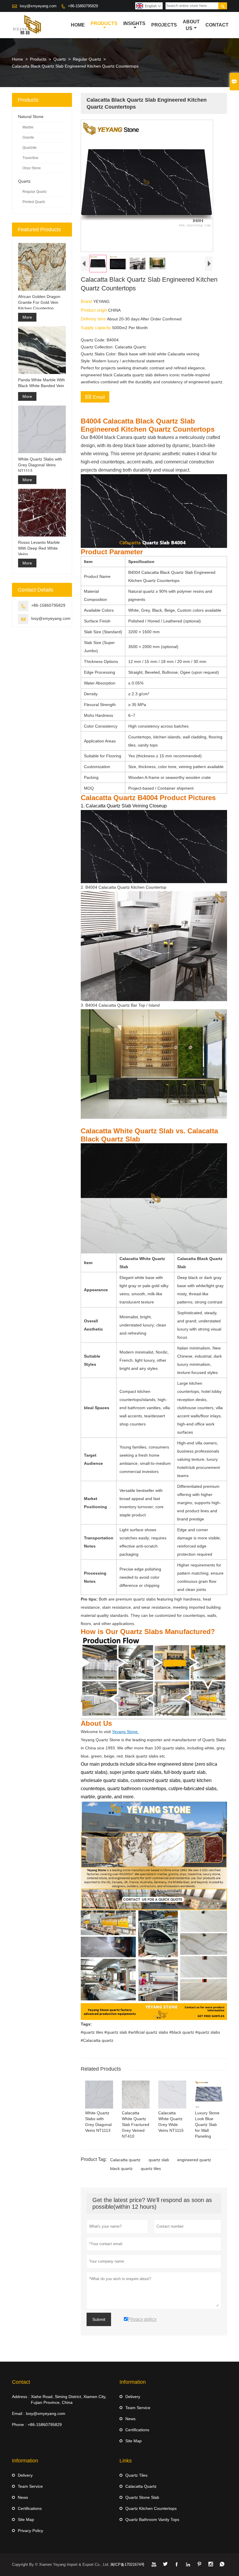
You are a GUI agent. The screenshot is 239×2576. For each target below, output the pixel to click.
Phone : (19, 2425)
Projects (164, 25)
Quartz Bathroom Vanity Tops (152, 2519)
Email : (18, 2413)
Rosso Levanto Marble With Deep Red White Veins (39, 548)
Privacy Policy (30, 2531)
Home (78, 25)
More (27, 317)
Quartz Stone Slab (142, 2497)
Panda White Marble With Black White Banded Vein (42, 383)
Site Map (133, 2441)
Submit (99, 2319)
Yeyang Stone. (125, 1732)
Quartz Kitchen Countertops (151, 2508)
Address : (21, 2397)
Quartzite (30, 148)
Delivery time (94, 319)
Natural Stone (31, 117)
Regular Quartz (87, 59)
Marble (28, 127)
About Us (191, 25)
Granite (28, 137)
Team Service (138, 2408)
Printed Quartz (34, 202)
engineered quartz (194, 2160)
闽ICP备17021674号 (128, 2564)
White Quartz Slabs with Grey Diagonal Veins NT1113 (40, 465)
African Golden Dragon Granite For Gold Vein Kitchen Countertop (39, 302)
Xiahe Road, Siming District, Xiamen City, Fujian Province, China (69, 2399)
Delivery (133, 2397)
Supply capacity (96, 328)
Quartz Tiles (136, 2475)
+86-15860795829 (83, 6)
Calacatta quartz (125, 2160)
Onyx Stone (32, 168)
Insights (134, 23)
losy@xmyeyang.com (38, 6)
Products (104, 23)
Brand (87, 301)
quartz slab (159, 2160)
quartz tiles (151, 2169)
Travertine (30, 158)
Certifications (137, 2430)
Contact (217, 25)
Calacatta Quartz (141, 2486)
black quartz (121, 2169)
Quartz (60, 59)
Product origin (94, 310)
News (130, 2419)
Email (95, 396)
